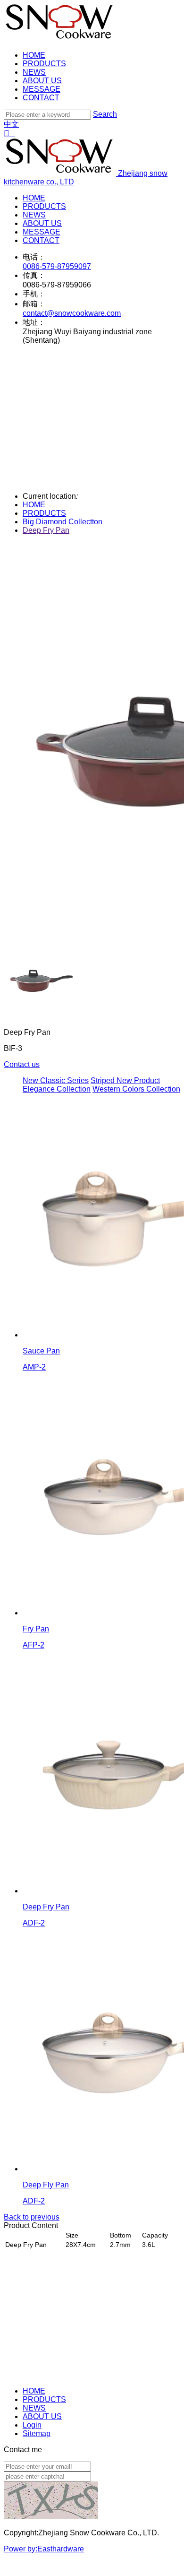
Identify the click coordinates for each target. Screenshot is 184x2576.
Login (32, 2425)
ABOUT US (42, 81)
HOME (34, 55)
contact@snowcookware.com (72, 313)
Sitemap (37, 2433)
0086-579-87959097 (57, 266)
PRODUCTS (44, 64)
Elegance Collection (57, 1089)
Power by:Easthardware (44, 2549)
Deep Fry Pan (46, 530)
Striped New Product (125, 1080)
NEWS (34, 72)
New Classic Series (56, 1080)
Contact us (22, 1064)
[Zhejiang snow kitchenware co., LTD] (60, 39)
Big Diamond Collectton (63, 522)
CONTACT (41, 98)
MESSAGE (42, 89)
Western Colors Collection (136, 1089)
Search (105, 114)
